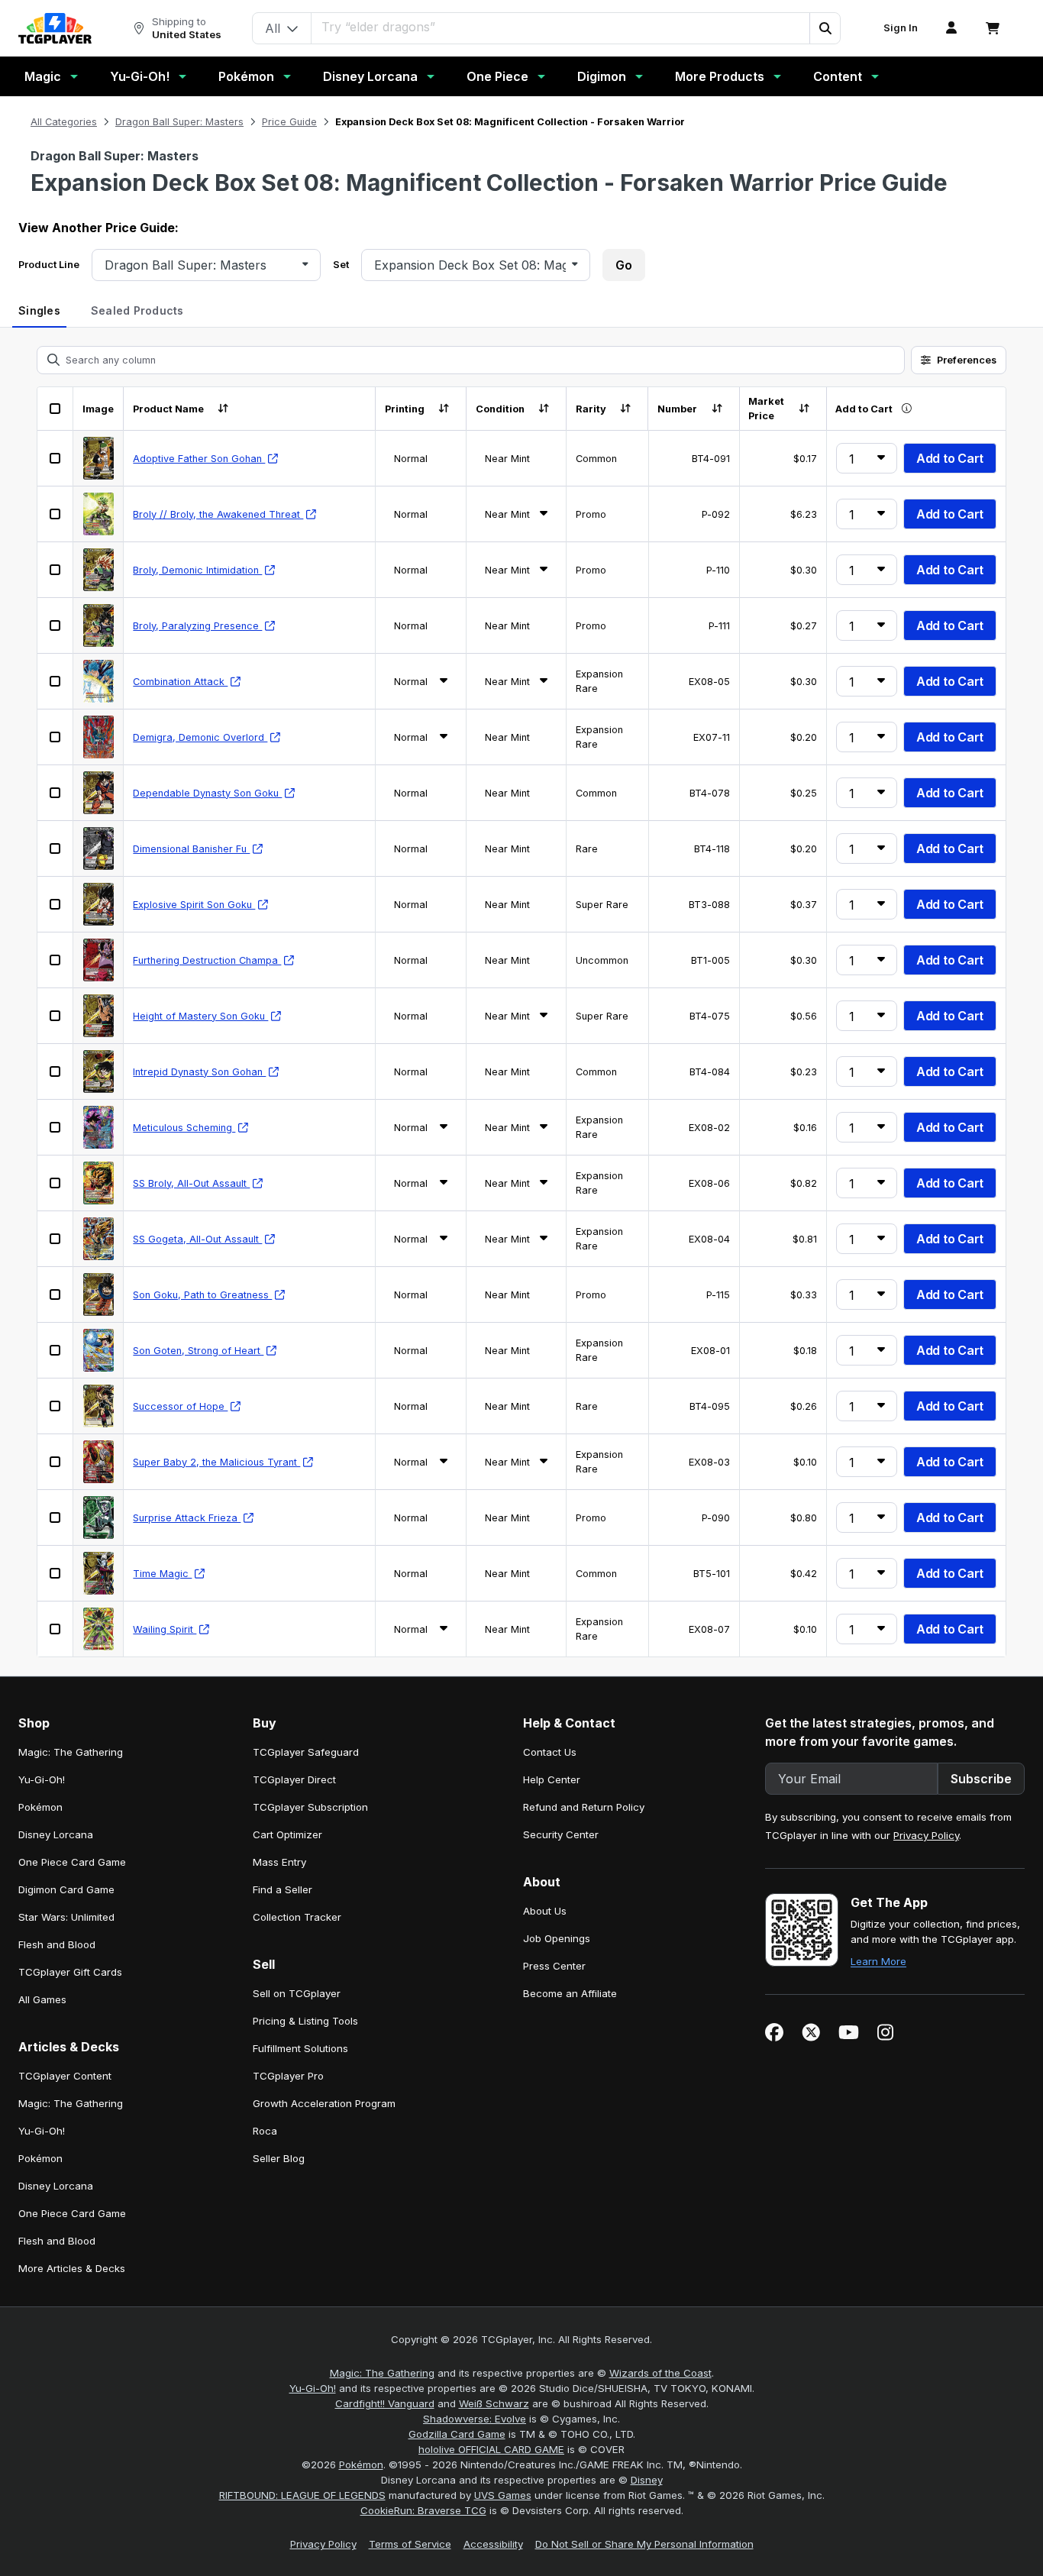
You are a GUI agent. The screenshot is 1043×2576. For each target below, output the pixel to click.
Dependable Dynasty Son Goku (207, 793)
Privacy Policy (926, 1835)
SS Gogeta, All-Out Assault (197, 1239)
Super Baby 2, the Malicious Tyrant (216, 1462)
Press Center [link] (554, 1966)
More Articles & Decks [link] (72, 2268)
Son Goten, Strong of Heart (198, 1351)
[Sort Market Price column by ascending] (804, 409)
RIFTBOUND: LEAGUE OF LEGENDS (302, 2495)
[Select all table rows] (55, 409)
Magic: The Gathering (382, 2373)
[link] (55, 28)
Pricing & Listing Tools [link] (305, 2021)
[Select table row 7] (55, 793)
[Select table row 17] (55, 1350)
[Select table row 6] (55, 737)
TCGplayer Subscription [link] (310, 1807)
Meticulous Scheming (184, 1128)
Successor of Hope (180, 1406)
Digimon (602, 76)
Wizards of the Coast (660, 2373)
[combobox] (200, 265)
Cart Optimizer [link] (287, 1834)
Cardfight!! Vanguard (385, 2403)
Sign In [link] (901, 28)
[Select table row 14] (55, 1183)
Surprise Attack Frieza (187, 1518)
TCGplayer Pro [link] (288, 2076)
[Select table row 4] (55, 625)
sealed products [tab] (137, 310)
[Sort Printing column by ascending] (444, 409)
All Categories (64, 122)
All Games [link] (42, 1999)
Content (838, 76)
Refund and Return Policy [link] (584, 1807)
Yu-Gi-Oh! (140, 76)
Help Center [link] (552, 1779)
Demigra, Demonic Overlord (200, 737)
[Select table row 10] (55, 960)
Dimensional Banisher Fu (191, 849)
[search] (561, 27)
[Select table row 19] (55, 1462)
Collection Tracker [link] (297, 1917)
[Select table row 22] (55, 1629)
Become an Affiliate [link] (570, 1993)
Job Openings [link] (557, 1938)
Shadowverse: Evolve (475, 2419)
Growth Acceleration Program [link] (324, 2103)
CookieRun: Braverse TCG (423, 2510)
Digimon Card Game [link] (66, 1889)
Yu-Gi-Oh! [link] (42, 1779)
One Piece (497, 76)
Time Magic (162, 1574)
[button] (825, 28)
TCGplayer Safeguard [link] (306, 1752)
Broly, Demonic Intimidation (197, 570)
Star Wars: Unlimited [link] (66, 1917)
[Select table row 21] (55, 1573)
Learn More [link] (878, 1961)
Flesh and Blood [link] (57, 1944)
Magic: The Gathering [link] (71, 1752)
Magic (43, 76)
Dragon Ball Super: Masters (179, 122)
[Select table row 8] (55, 848)
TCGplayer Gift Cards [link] (70, 1972)
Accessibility (493, 2544)
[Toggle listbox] (305, 265)
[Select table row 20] (55, 1517)
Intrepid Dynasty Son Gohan (199, 1072)
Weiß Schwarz (494, 2403)
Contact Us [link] (550, 1752)
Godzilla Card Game (457, 2434)
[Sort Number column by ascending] (717, 409)
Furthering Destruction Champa (207, 960)
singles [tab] (39, 310)
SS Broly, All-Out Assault (191, 1183)
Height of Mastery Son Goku (200, 1016)
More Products (720, 76)
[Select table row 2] (55, 514)
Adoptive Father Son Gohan (199, 459)
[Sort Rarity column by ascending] (626, 409)
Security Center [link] (561, 1834)
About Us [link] (545, 1911)
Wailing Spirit (165, 1629)
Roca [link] (265, 2131)
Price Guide (289, 122)
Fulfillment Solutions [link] (300, 2048)
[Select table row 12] (55, 1071)
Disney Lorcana (370, 76)
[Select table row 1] (55, 458)
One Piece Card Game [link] (72, 1862)
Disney (647, 2480)
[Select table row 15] (55, 1239)
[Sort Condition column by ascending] (544, 409)
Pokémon (246, 76)
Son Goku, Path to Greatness (202, 1295)
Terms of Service (410, 2544)
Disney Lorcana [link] (56, 1834)
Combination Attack (180, 682)
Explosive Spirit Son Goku (194, 905)
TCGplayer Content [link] (65, 2076)
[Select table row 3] (55, 570)
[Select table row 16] (55, 1294)
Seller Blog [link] (279, 2158)
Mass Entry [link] (279, 1862)
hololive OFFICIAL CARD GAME (491, 2449)
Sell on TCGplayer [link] (297, 1993)
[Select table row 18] (55, 1406)
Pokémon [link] (40, 1807)
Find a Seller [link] (283, 1889)
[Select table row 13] (55, 1127)
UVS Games (503, 2495)
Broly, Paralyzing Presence (197, 626)
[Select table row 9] (55, 904)
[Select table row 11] (55, 1016)
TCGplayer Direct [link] (294, 1779)
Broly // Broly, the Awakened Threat (218, 514)
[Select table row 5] (55, 681)
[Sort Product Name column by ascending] (223, 409)
